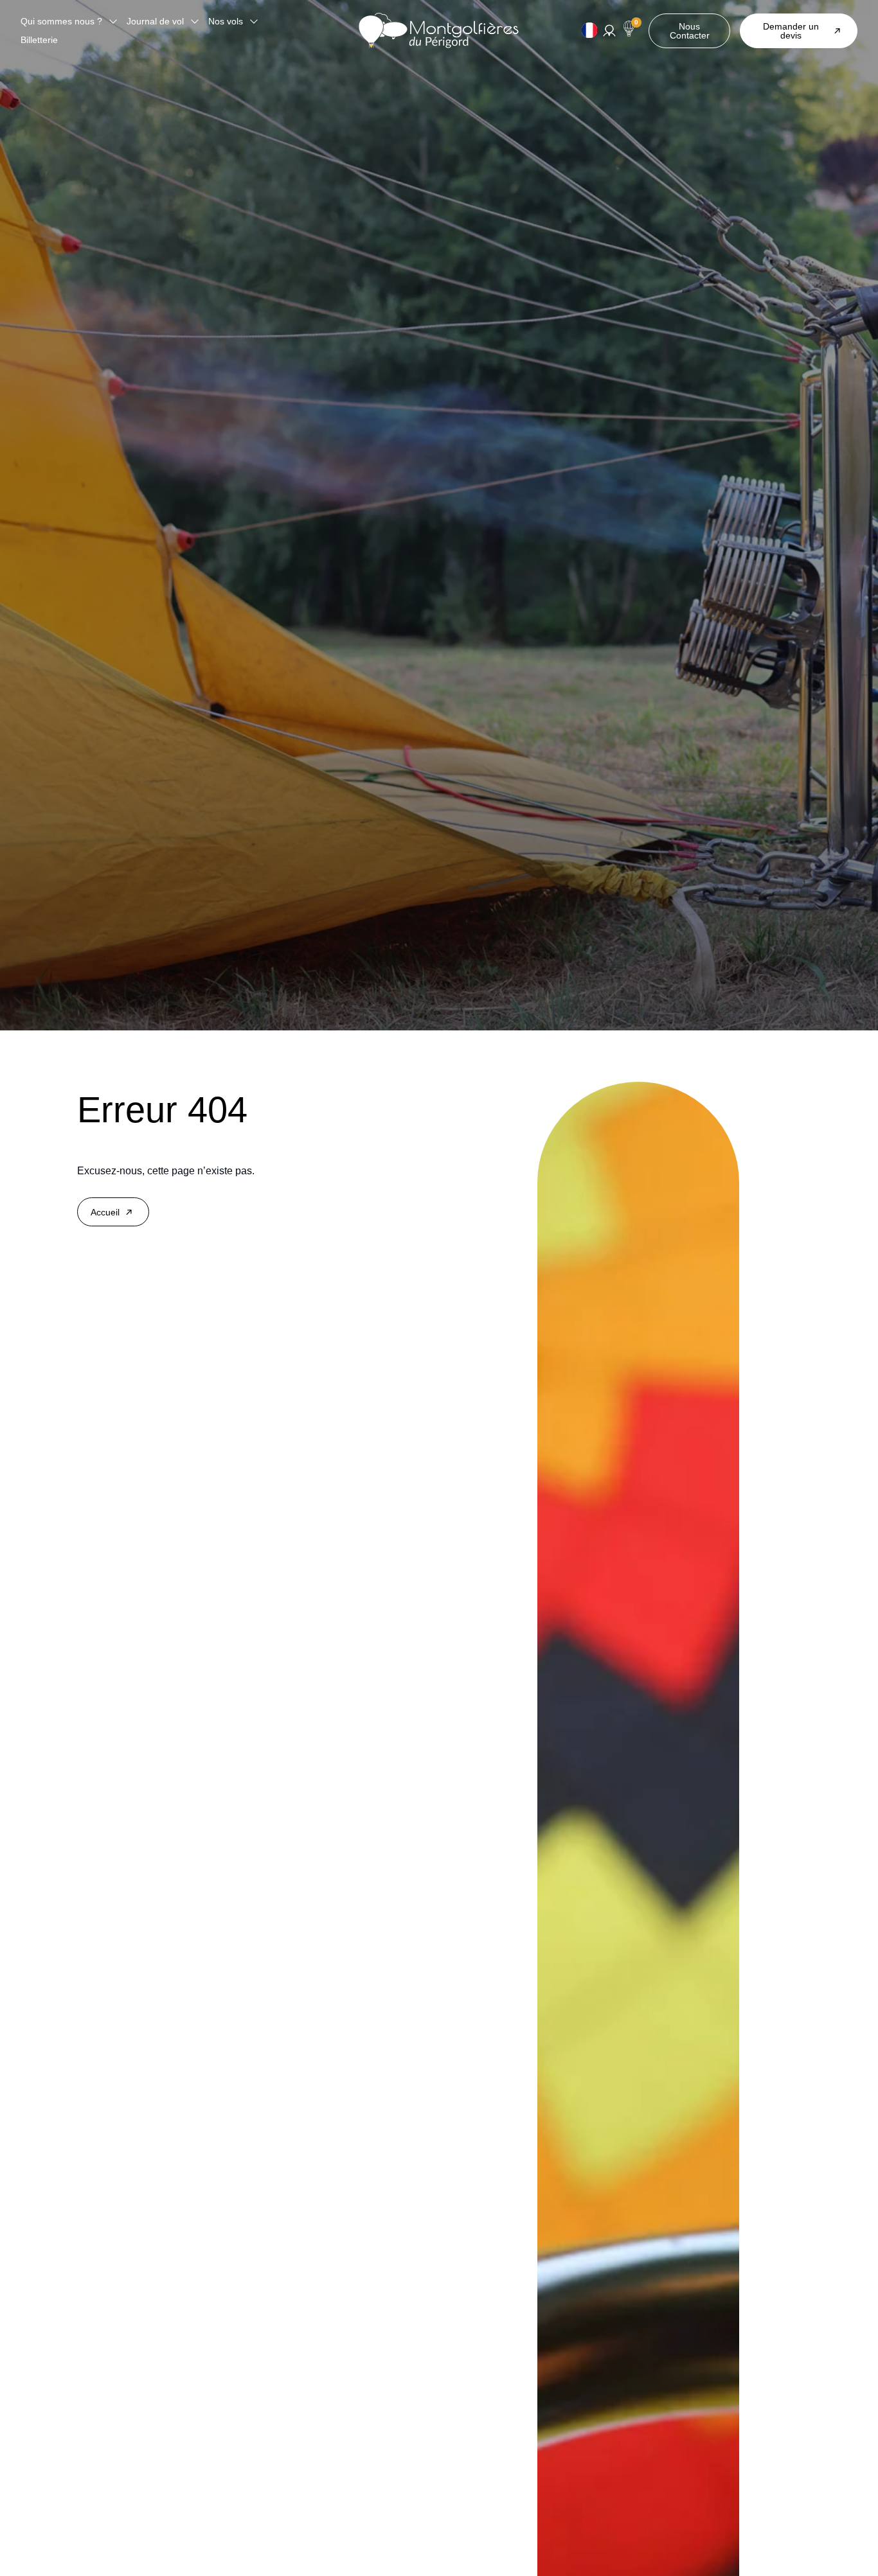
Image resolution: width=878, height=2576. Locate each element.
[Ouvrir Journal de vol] (195, 22)
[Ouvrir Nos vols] (254, 22)
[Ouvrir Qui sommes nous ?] (113, 22)
